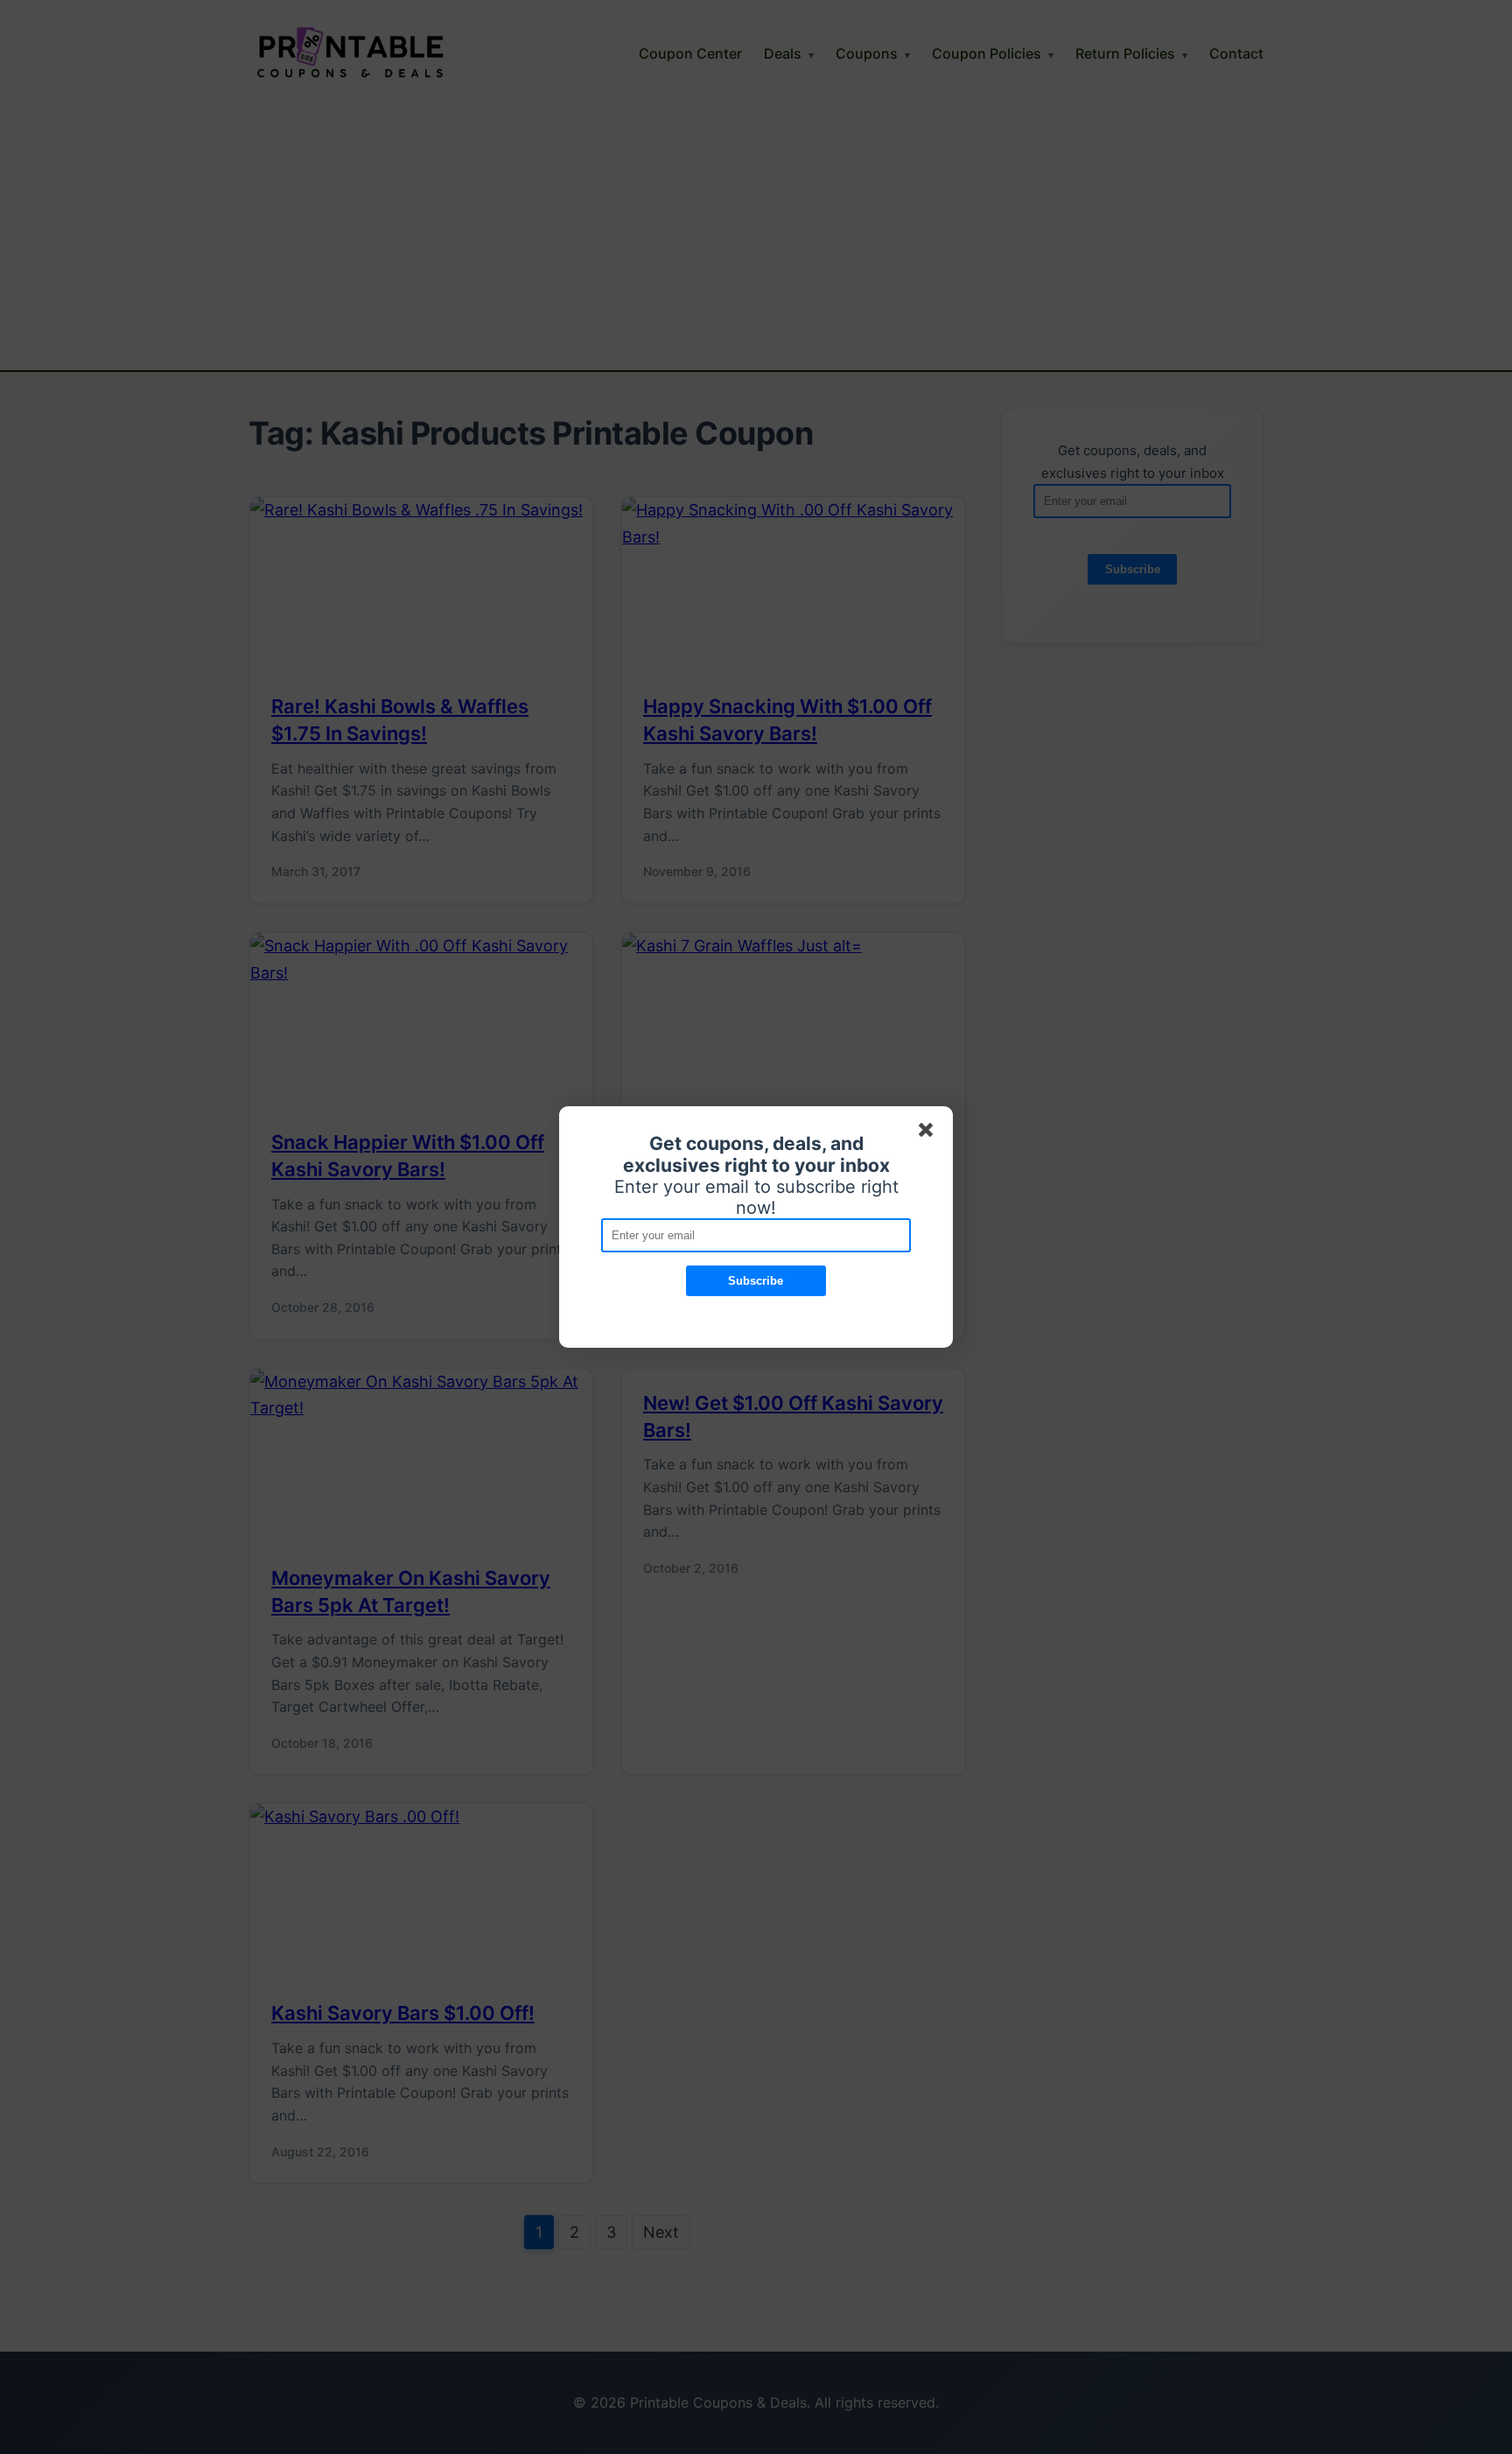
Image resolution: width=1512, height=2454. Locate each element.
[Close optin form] (929, 1133)
